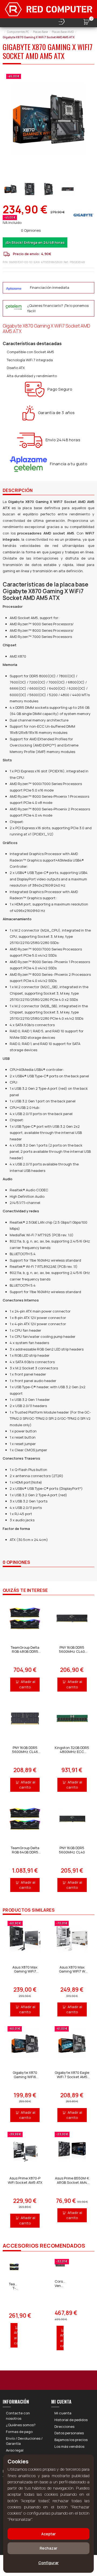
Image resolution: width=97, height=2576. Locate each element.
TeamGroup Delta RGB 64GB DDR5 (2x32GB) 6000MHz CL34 (25, 1854)
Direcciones (64, 2426)
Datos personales (69, 2433)
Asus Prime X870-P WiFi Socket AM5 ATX (25, 2180)
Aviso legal (15, 2450)
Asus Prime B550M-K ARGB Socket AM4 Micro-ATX (72, 2182)
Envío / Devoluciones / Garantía (24, 2441)
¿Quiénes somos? (21, 2425)
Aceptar (48, 2534)
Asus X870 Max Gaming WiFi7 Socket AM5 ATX (25, 1971)
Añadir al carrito (27, 1684)
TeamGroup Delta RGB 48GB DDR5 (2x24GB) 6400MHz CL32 (25, 1654)
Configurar (48, 2563)
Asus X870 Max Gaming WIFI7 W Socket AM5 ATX (72, 1971)
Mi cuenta (63, 2413)
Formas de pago (19, 2432)
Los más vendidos (69, 2446)
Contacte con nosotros (18, 2416)
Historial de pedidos (71, 2420)
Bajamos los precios (71, 2440)
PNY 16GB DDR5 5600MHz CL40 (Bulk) (72, 1652)
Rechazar (48, 2548)
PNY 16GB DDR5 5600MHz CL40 (72, 1850)
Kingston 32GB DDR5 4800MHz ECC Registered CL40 (72, 1752)
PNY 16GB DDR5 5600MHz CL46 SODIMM (25, 1752)
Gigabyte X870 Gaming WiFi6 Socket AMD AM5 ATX (25, 2079)
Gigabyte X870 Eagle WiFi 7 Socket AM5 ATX (72, 2077)
